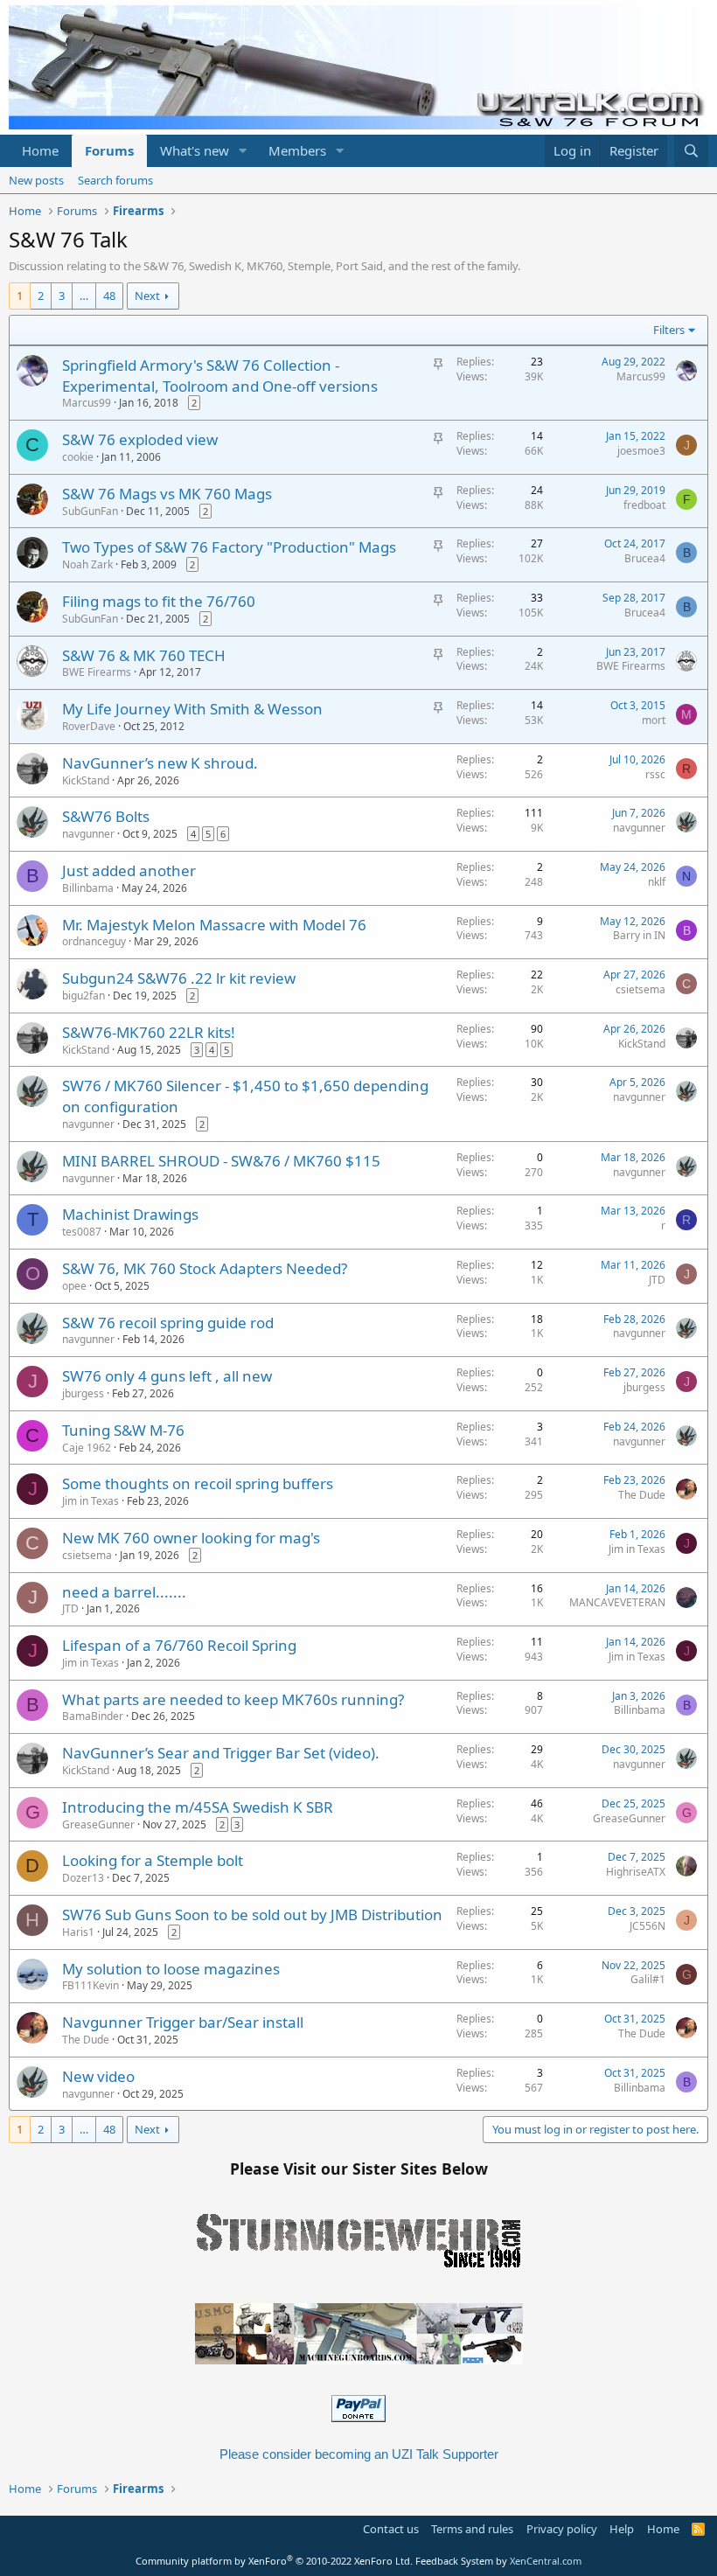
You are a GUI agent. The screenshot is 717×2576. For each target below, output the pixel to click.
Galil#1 (648, 1979)
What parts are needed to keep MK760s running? (233, 1699)
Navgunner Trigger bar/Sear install (183, 2022)
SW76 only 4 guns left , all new (167, 1376)
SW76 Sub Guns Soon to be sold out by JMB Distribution (252, 1915)
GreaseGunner (98, 1824)
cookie (78, 457)
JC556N (647, 1926)
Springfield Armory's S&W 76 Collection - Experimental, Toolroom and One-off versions (220, 376)
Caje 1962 (87, 1448)
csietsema (640, 989)
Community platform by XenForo (274, 2561)
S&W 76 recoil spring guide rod (168, 1323)
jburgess (83, 1393)
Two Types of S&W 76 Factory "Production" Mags (229, 547)
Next (147, 296)
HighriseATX (636, 1872)
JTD (657, 1280)
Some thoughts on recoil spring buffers (198, 1483)
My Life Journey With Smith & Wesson (192, 709)
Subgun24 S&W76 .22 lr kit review (179, 978)
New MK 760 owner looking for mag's (191, 1538)
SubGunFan (90, 511)
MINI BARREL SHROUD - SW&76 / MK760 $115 (221, 1161)
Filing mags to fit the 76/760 (159, 601)
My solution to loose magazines (171, 1969)
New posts (36, 180)
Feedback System (454, 2561)
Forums (109, 150)
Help (622, 2529)
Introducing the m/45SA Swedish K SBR (198, 1807)
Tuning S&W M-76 (123, 1430)
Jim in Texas (90, 1501)
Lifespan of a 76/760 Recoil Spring (179, 1645)
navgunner (88, 834)
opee (74, 1286)
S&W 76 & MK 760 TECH (144, 655)
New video (98, 2076)
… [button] (84, 296)
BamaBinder (93, 1716)
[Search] (691, 151)
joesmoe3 (641, 451)
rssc (655, 774)
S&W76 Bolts (106, 816)
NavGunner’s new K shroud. (160, 763)
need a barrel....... (124, 1592)
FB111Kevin (90, 1985)
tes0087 (82, 1232)
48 (109, 296)
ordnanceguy (94, 941)
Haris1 (78, 1932)
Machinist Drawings (130, 1214)
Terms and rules (472, 2529)
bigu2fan (84, 996)
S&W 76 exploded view (140, 439)
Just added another (129, 870)
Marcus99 (87, 403)
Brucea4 (645, 558)
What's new (195, 150)
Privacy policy (562, 2529)
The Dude (642, 1495)
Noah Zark (87, 564)
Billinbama (88, 888)
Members (297, 150)
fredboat (644, 505)
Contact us (391, 2529)
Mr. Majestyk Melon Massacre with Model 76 (214, 925)
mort (654, 720)
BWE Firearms (97, 672)
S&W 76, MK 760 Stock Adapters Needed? (205, 1268)
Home (40, 150)
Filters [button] (669, 330)
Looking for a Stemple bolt (153, 1860)
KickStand (86, 780)
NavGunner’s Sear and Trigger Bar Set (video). (221, 1753)
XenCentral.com (546, 2561)
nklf (657, 882)
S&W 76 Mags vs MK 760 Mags (167, 494)
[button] (243, 151)
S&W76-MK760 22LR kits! (149, 1032)
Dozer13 (83, 1878)
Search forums (115, 180)
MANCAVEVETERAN (617, 1602)
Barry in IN (639, 935)
